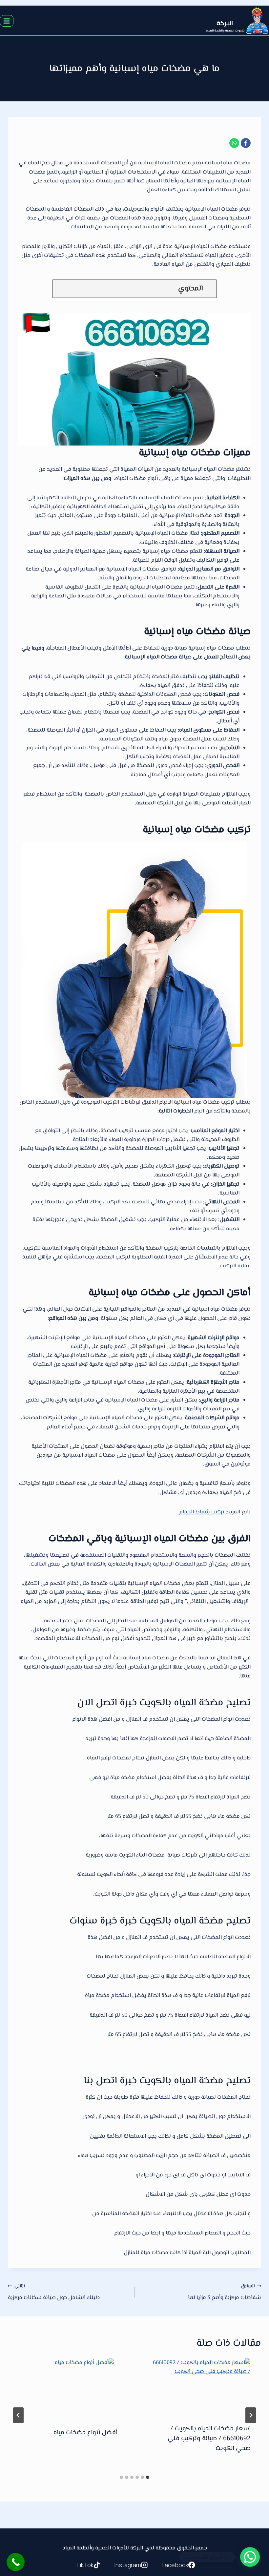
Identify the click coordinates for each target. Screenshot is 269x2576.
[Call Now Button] (16, 2562)
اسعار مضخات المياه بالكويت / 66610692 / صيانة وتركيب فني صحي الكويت (209, 2439)
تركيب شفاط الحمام (201, 1512)
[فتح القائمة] (7, 21)
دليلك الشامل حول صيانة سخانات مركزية (54, 2292)
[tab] (148, 2477)
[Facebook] (246, 143)
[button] (250, 2557)
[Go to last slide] (251, 2415)
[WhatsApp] (234, 143)
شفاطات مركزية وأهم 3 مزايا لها (225, 2292)
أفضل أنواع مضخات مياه (85, 2433)
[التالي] (18, 2415)
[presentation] (201, 2386)
